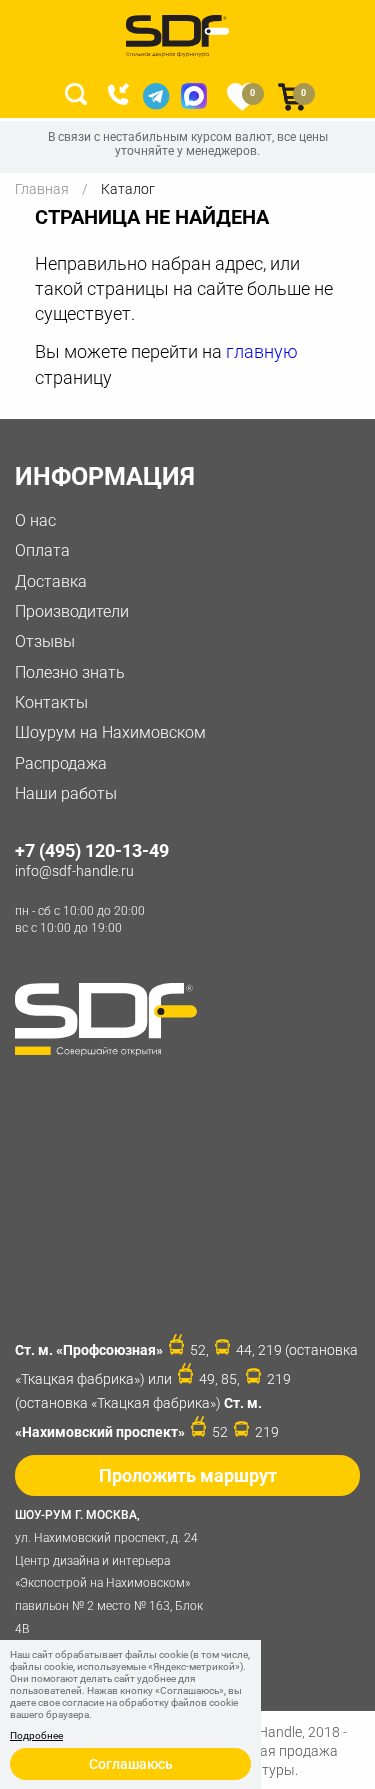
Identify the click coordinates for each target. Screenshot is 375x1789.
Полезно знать (70, 672)
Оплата (42, 550)
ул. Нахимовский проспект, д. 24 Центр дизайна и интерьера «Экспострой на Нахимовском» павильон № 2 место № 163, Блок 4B (109, 1572)
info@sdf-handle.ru (74, 871)
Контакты (51, 702)
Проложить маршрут (188, 1475)
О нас (35, 520)
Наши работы (66, 793)
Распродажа (61, 763)
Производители (72, 611)
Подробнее (36, 1736)
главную (262, 351)
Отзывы (45, 641)
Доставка (51, 581)
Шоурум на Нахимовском (110, 732)
